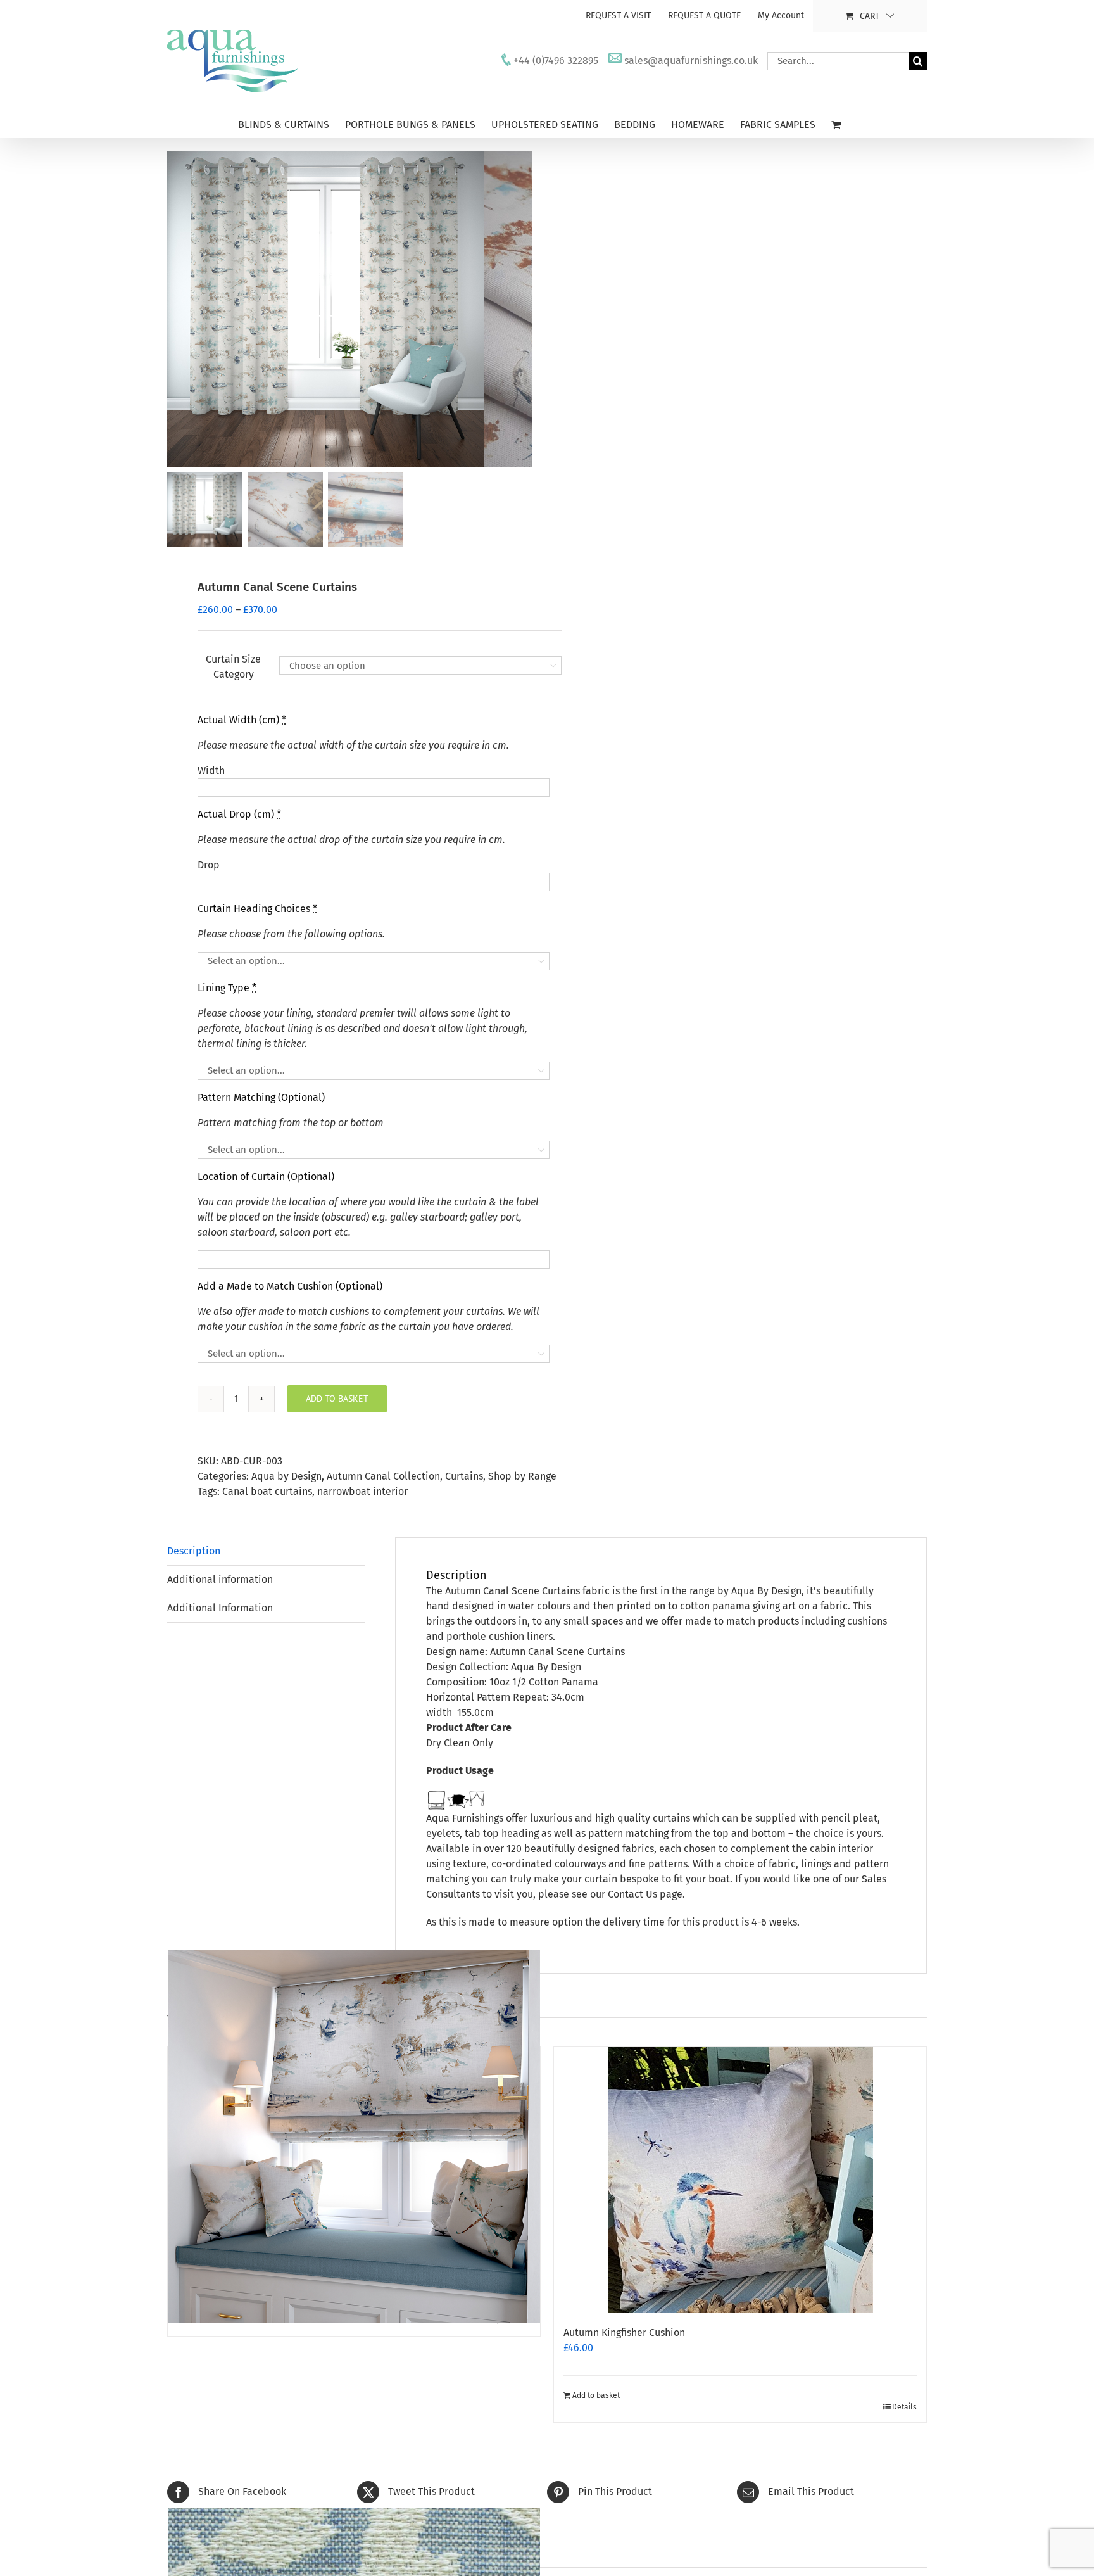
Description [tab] (194, 1551)
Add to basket (337, 1399)
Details (904, 2407)
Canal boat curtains (267, 1491)
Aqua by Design (286, 1476)
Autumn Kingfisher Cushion (624, 2332)
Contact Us (632, 1894)
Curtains (464, 1476)
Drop (209, 865)
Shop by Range (522, 1476)
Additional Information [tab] (220, 1608)
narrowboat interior (362, 1491)
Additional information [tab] (220, 1579)
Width (211, 771)
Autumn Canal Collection (383, 1476)
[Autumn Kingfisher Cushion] (740, 2180)
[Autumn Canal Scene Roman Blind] (354, 2137)
